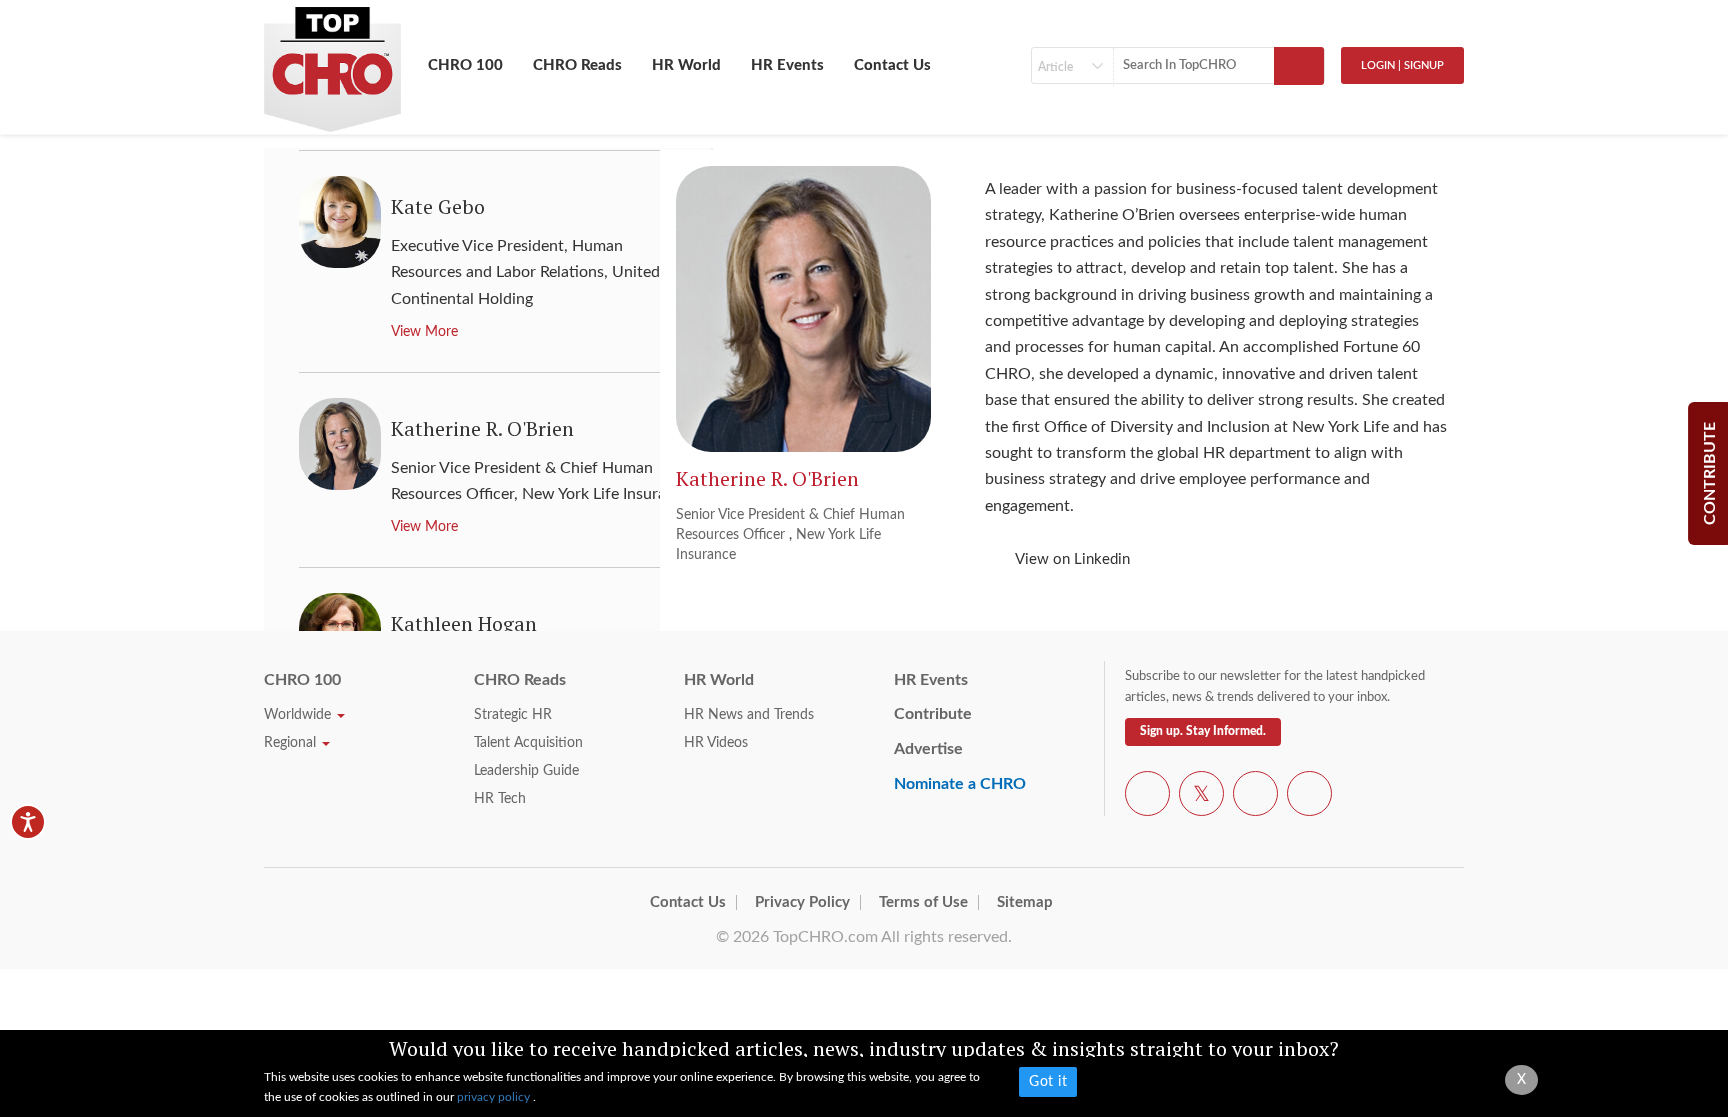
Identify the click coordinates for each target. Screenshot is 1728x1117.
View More (424, 332)
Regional (292, 743)
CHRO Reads (577, 65)
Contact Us (892, 65)
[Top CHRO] (332, 61)
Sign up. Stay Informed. (1203, 731)
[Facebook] (1147, 797)
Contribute (933, 714)
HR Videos (716, 743)
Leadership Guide (526, 771)
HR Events (787, 65)
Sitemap (1025, 902)
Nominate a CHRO (960, 784)
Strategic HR (513, 715)
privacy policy (495, 1097)
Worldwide (299, 715)
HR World (686, 65)
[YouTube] (1255, 797)
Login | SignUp (1402, 65)
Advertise (928, 749)
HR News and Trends (749, 715)
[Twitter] (1201, 797)
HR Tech (500, 799)
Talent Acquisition (528, 743)
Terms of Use (923, 902)
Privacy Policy (802, 902)
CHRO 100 (465, 65)
